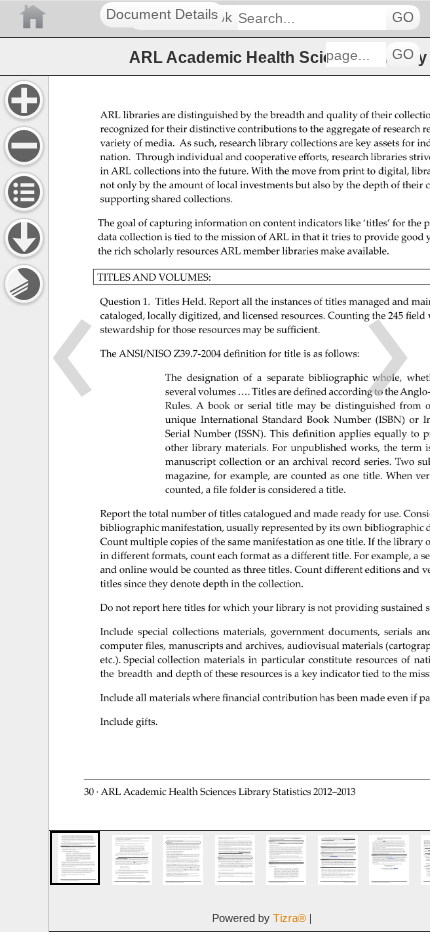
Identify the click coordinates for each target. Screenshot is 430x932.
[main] (239, 503)
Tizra (289, 918)
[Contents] (24, 192)
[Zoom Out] (24, 146)
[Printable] (24, 284)
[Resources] (24, 238)
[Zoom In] (24, 100)
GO (403, 17)
